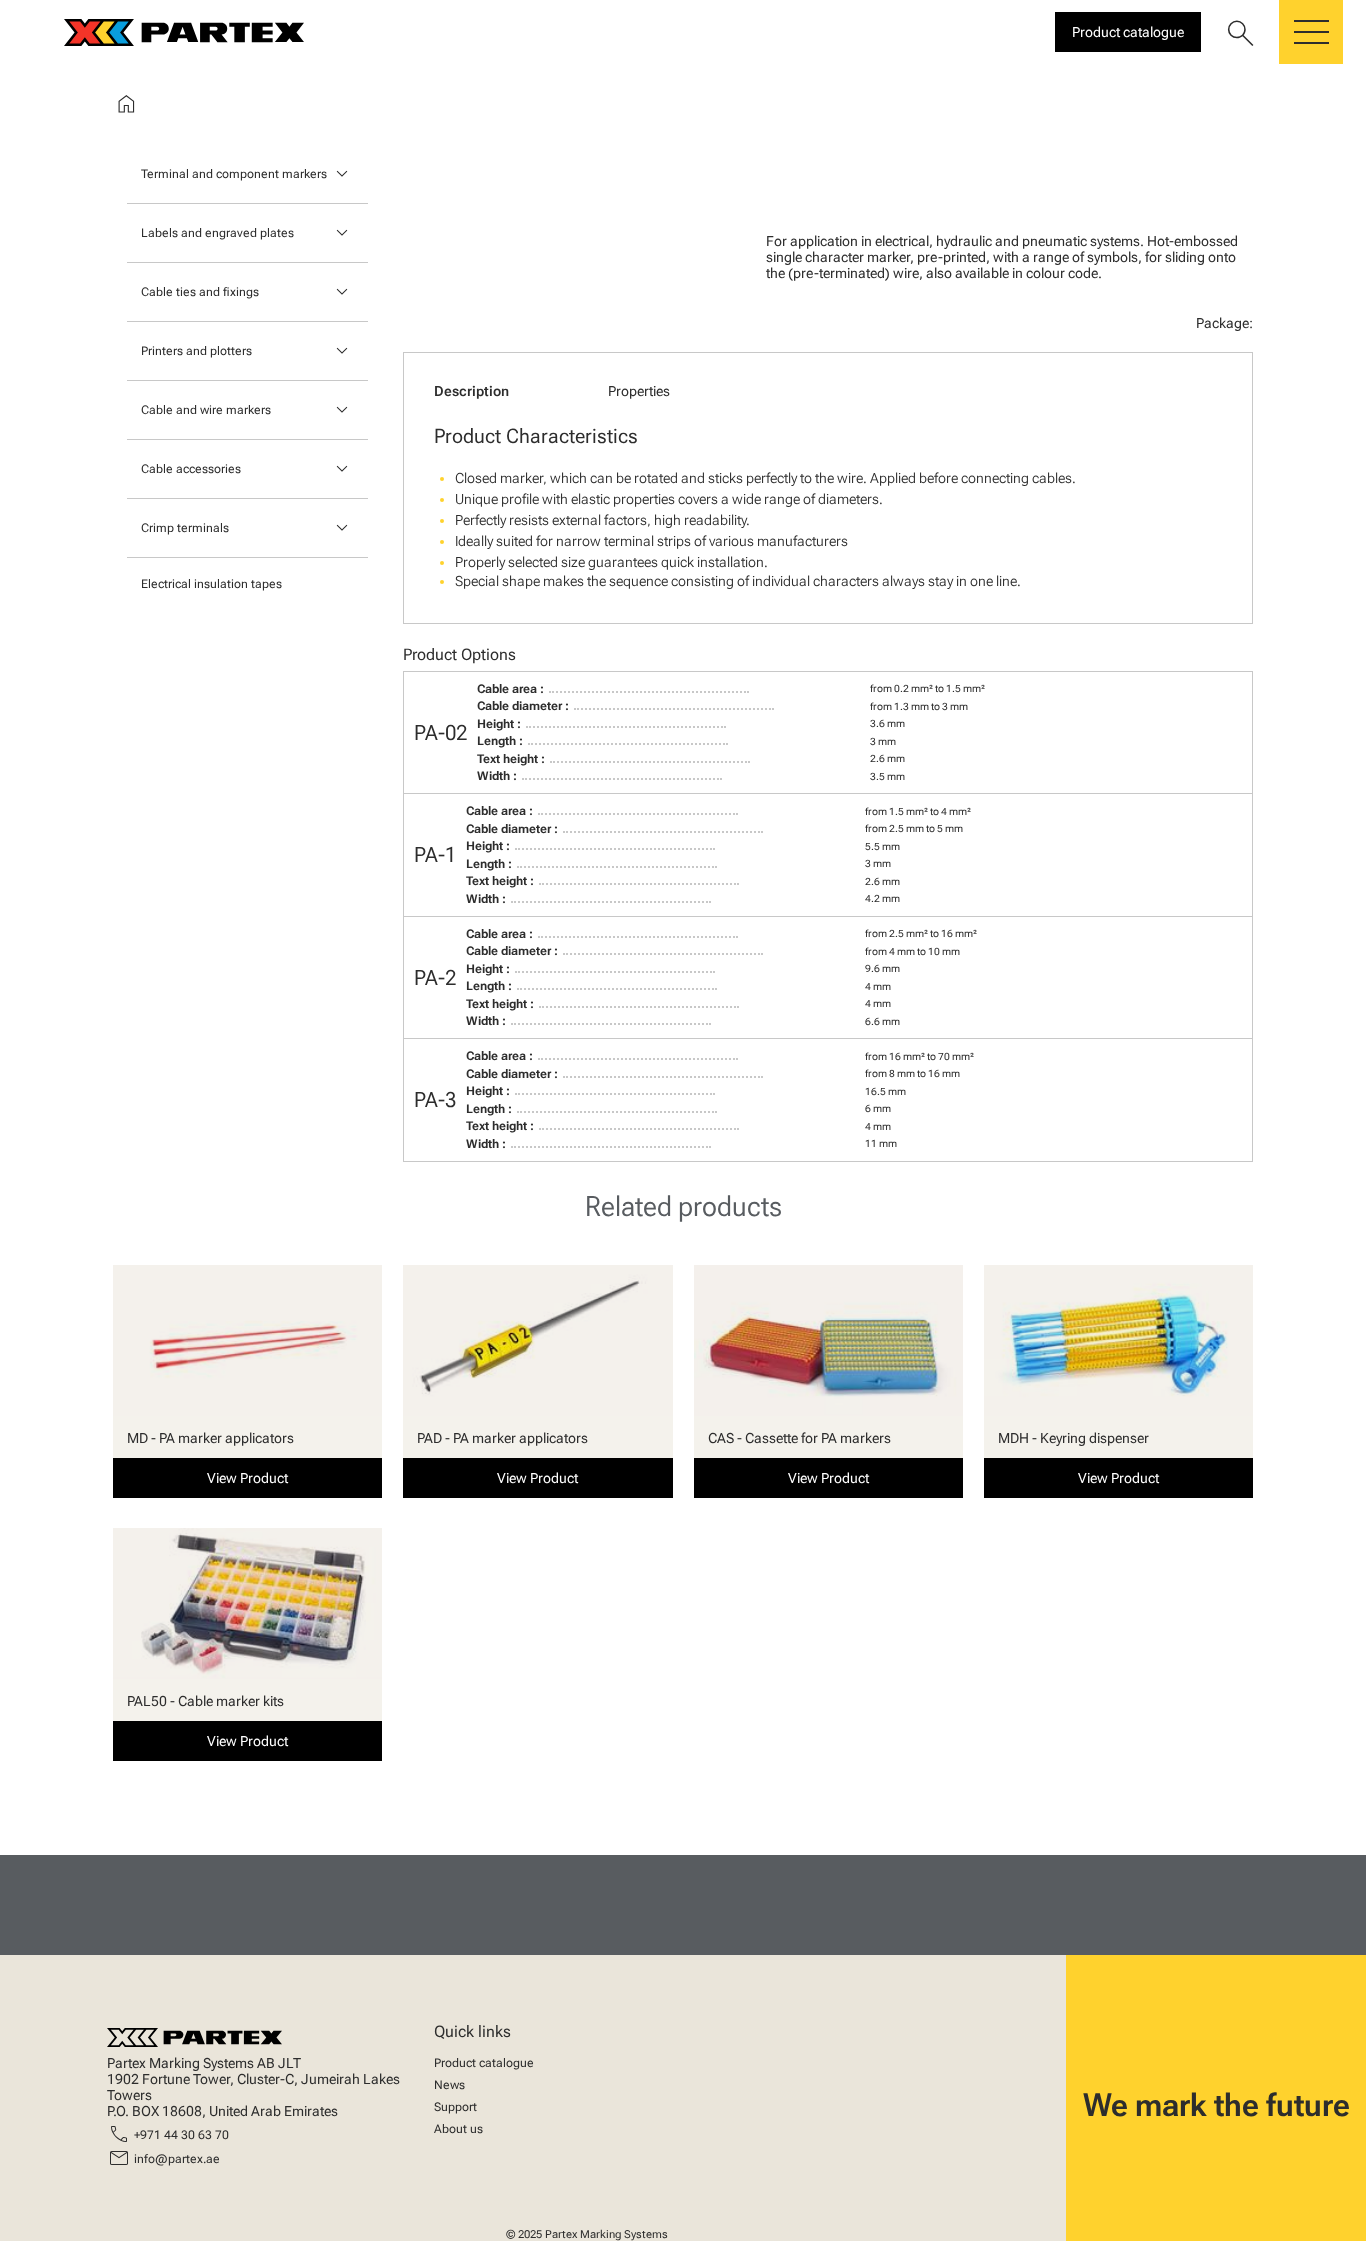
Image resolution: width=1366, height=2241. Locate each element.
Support (455, 2107)
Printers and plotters (196, 351)
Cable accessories (191, 469)
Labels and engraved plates (217, 233)
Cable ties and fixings (200, 292)
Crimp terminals (185, 528)
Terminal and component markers (234, 174)
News (449, 2085)
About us (458, 2129)
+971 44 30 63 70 (181, 2135)
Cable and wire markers (206, 410)
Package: (1224, 323)
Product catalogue (484, 2063)
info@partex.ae (177, 2159)
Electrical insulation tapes (211, 584)
